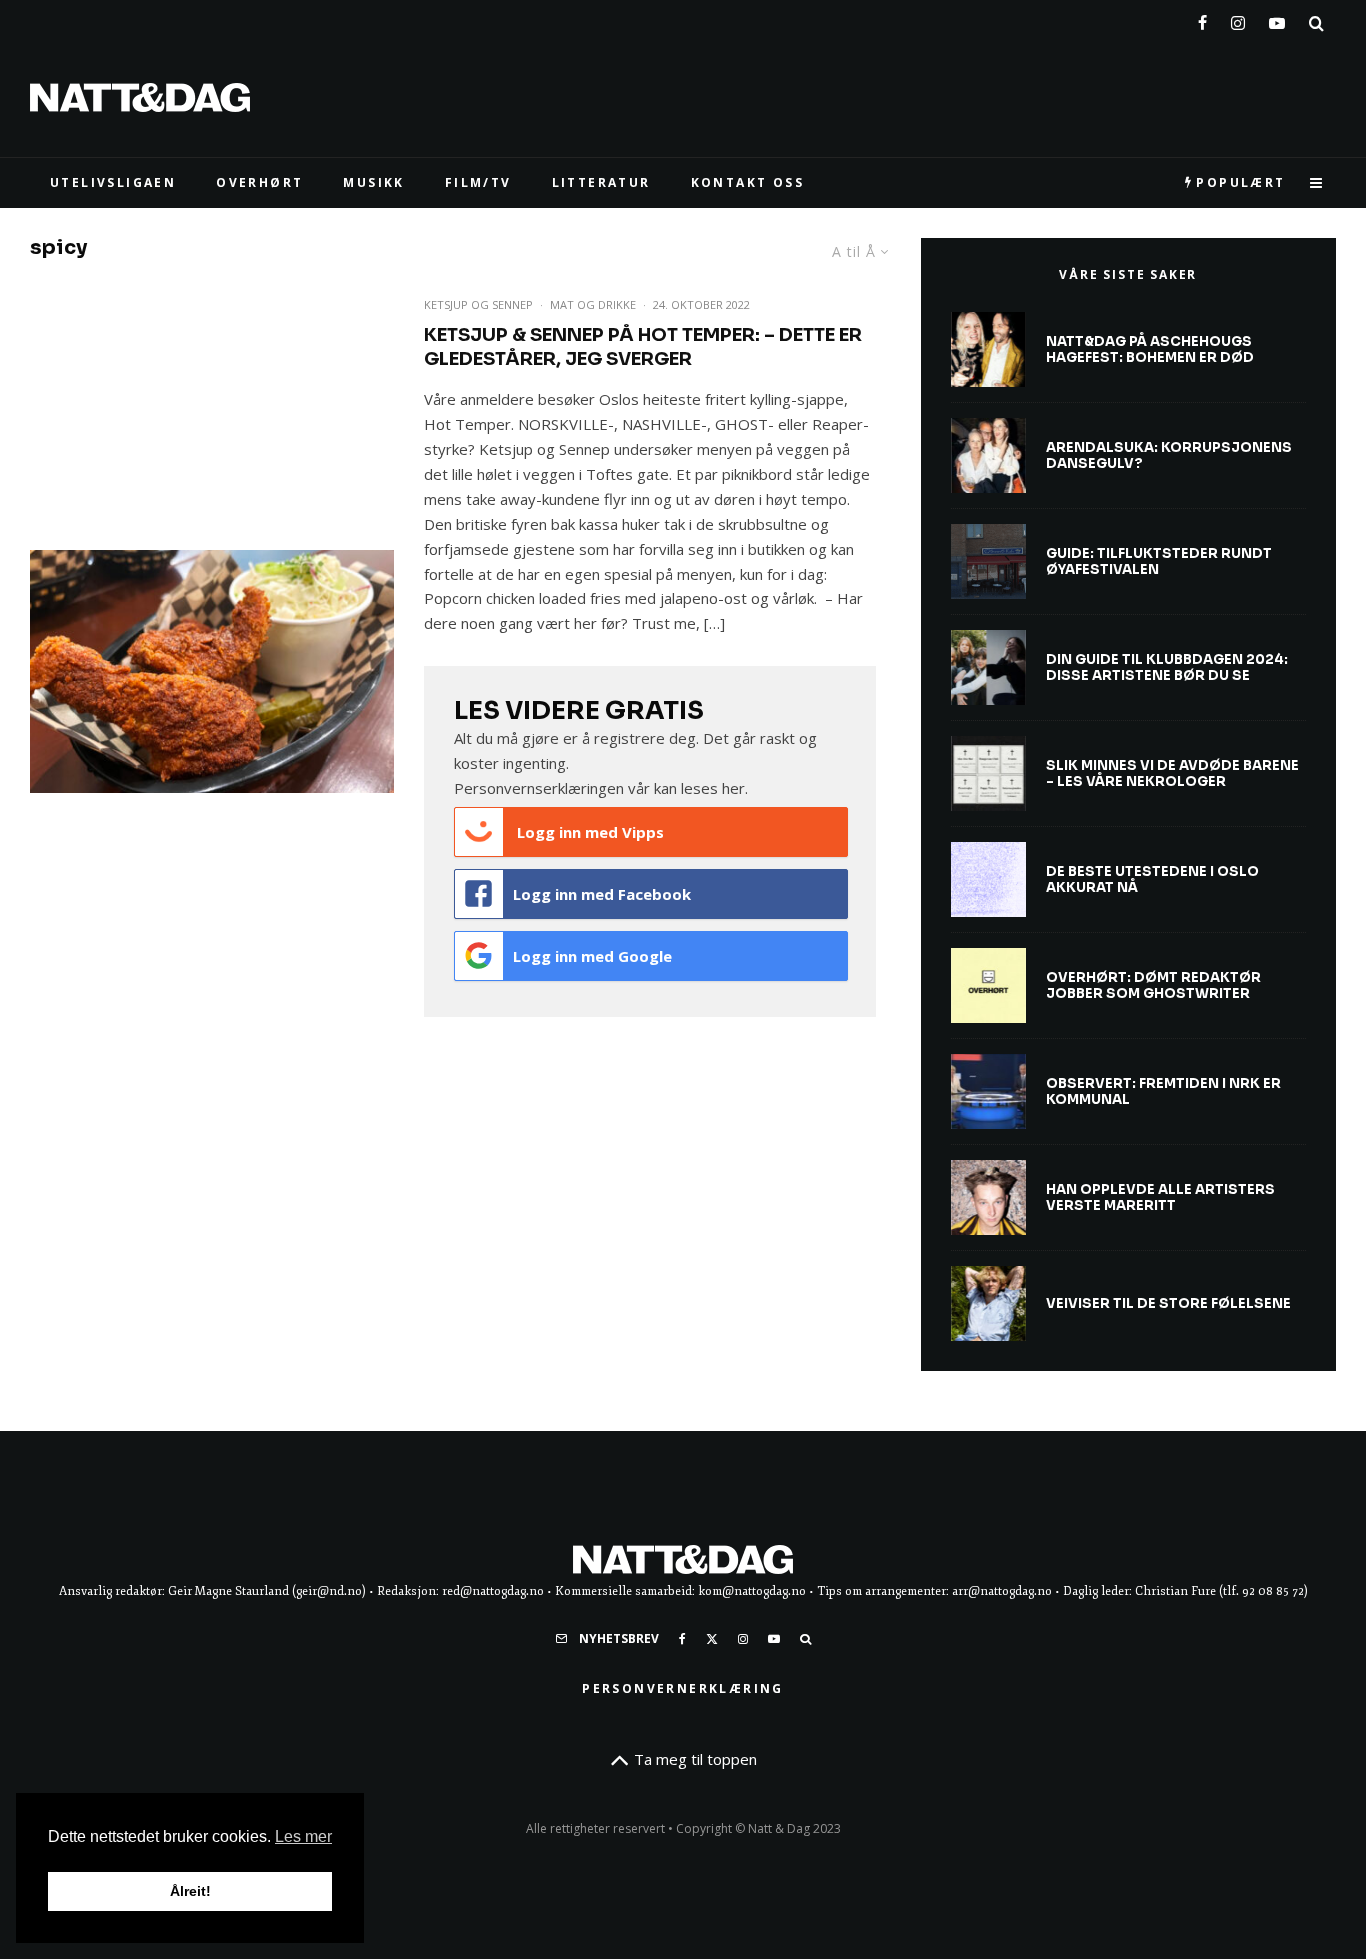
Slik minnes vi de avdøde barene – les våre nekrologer (1172, 773)
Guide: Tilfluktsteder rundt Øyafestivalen (1159, 561)
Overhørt (259, 182)
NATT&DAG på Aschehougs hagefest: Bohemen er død (1150, 349)
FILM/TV (478, 182)
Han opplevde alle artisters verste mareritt (1160, 1197)
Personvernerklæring (683, 1688)
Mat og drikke (593, 304)
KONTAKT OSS (747, 182)
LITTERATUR (601, 182)
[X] (712, 1639)
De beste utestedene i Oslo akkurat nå (1152, 879)
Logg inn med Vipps (588, 832)
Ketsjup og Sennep (478, 304)
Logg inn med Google (592, 956)
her (733, 788)
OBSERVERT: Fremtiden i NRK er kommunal (1163, 1091)
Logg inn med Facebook (602, 894)
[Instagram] (1238, 19)
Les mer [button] (303, 1836)
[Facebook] (1202, 19)
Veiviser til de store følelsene (1168, 1304)
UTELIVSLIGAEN (113, 182)
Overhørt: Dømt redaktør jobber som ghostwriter (1153, 985)
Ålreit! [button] (190, 1891)
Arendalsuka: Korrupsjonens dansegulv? (1169, 455)
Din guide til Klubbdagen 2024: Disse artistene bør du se (1167, 667)
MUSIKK (373, 182)
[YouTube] (1277, 19)
